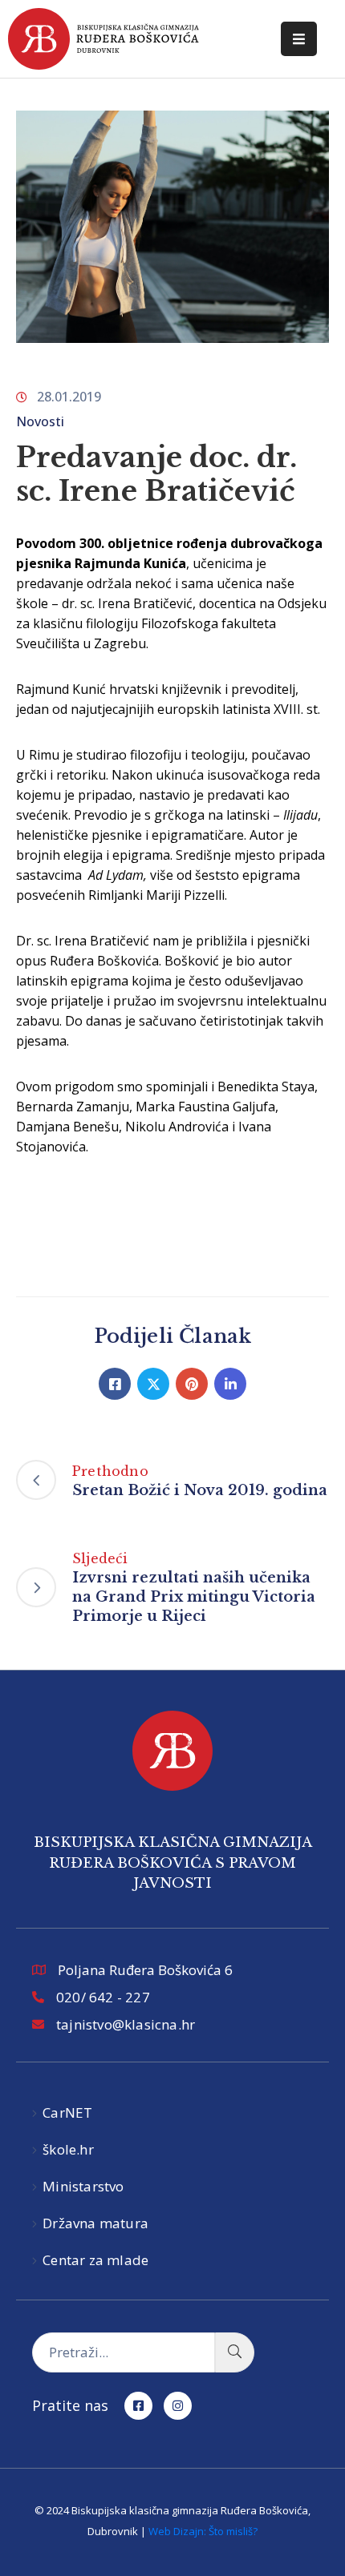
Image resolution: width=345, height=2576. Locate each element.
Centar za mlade (95, 2260)
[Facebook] (115, 1384)
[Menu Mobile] (299, 39)
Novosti (40, 421)
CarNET (67, 2112)
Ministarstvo (83, 2186)
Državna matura (95, 2223)
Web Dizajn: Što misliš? (203, 2531)
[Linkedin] (230, 1384)
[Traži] (235, 2352)
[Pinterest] (192, 1384)
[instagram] (178, 2406)
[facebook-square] (138, 2406)
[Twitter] (153, 1384)
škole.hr (68, 2149)
